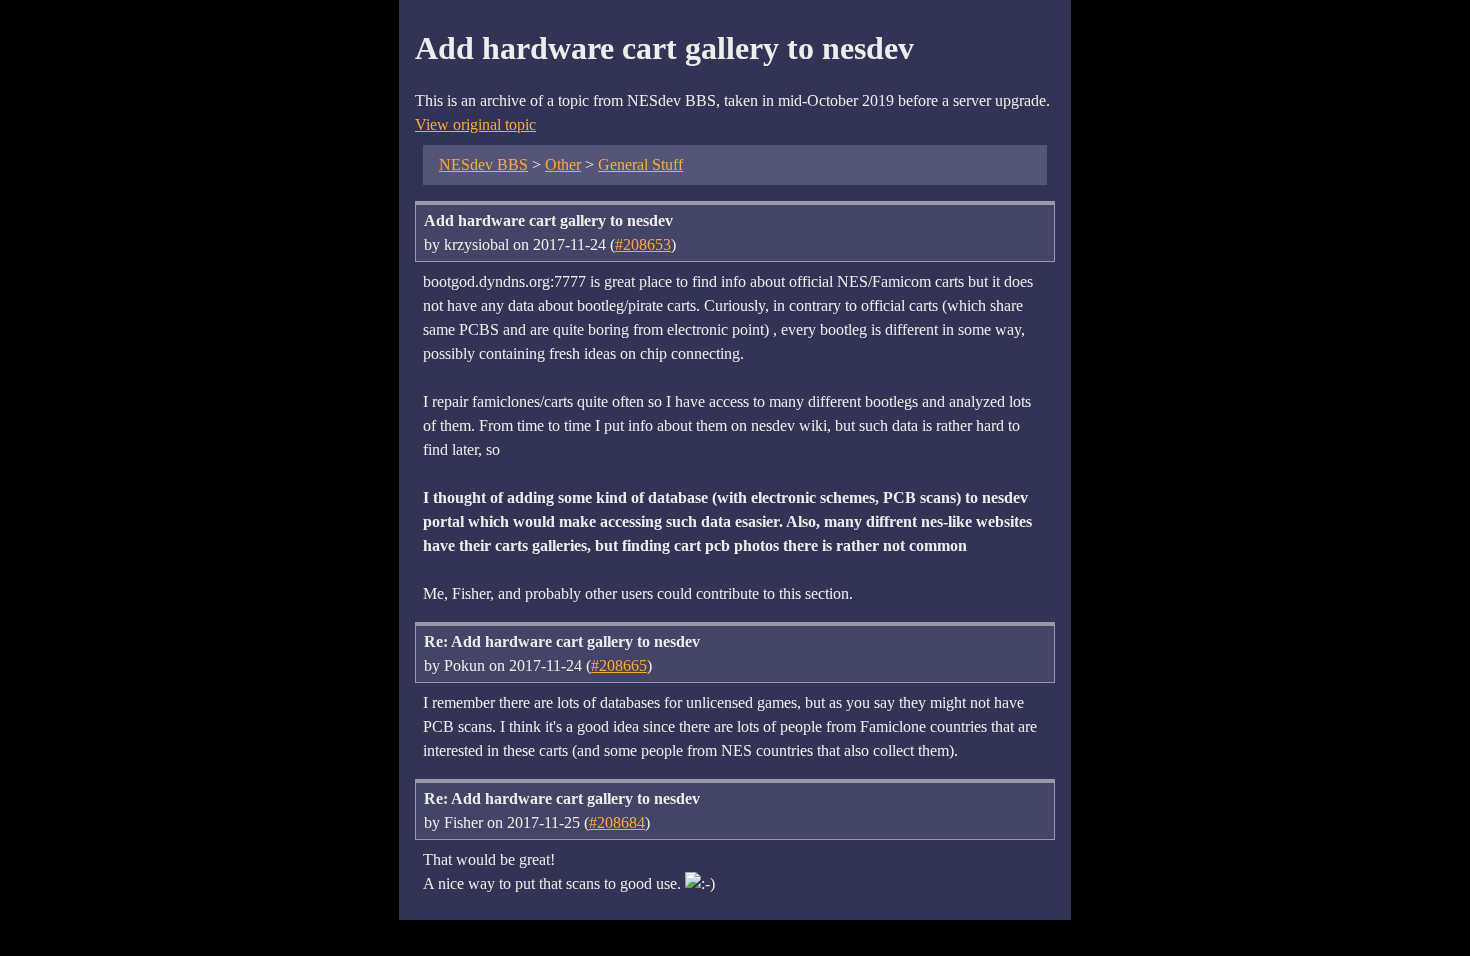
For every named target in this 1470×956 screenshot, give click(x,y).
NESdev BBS (483, 164)
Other (563, 164)
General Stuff (640, 164)
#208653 (643, 244)
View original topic (475, 124)
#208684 (617, 822)
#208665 (619, 665)
